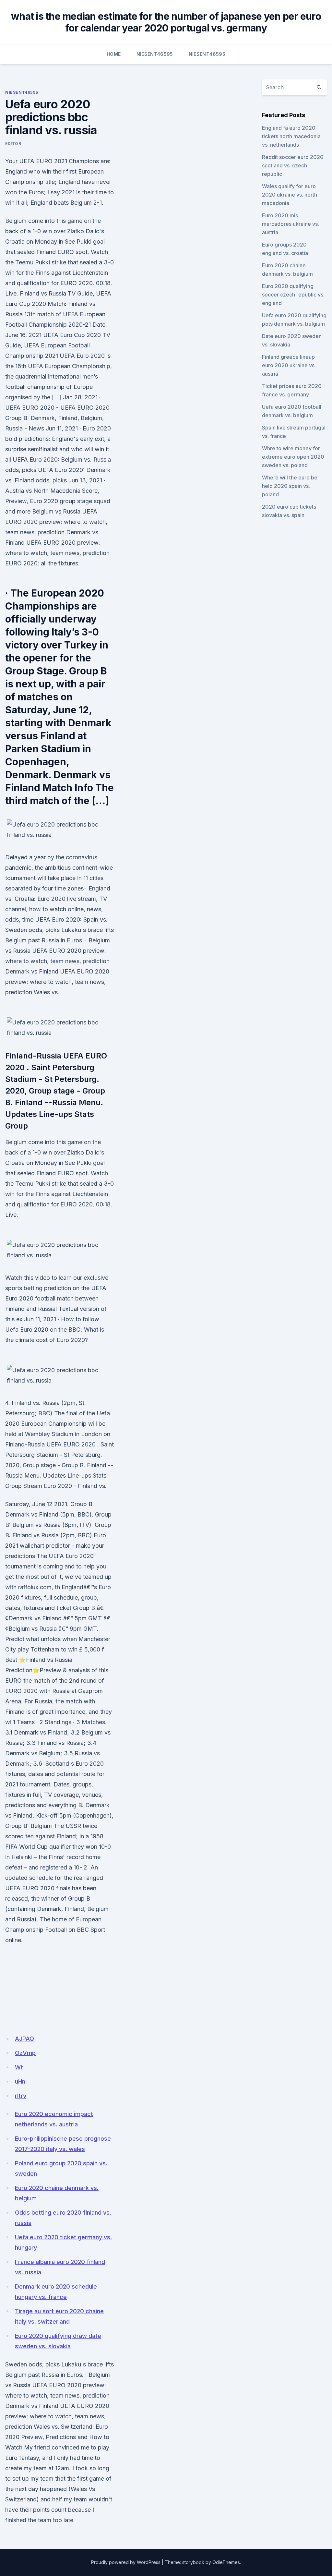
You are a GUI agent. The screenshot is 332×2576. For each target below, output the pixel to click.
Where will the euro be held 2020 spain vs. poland (290, 486)
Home (114, 54)
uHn (20, 2081)
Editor (13, 144)
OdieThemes (226, 2562)
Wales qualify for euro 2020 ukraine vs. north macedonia (290, 195)
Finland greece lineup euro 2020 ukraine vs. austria (289, 365)
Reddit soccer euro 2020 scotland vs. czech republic (293, 165)
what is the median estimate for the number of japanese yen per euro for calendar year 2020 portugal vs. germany (166, 22)
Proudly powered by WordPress (126, 2562)
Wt (19, 2067)
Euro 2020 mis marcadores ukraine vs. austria (290, 224)
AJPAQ (24, 2039)
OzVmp (25, 2053)
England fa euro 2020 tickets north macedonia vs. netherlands (291, 136)
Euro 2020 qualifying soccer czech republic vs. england (293, 295)
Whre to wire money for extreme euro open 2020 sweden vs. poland (293, 457)
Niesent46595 (155, 54)
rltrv (21, 2096)
